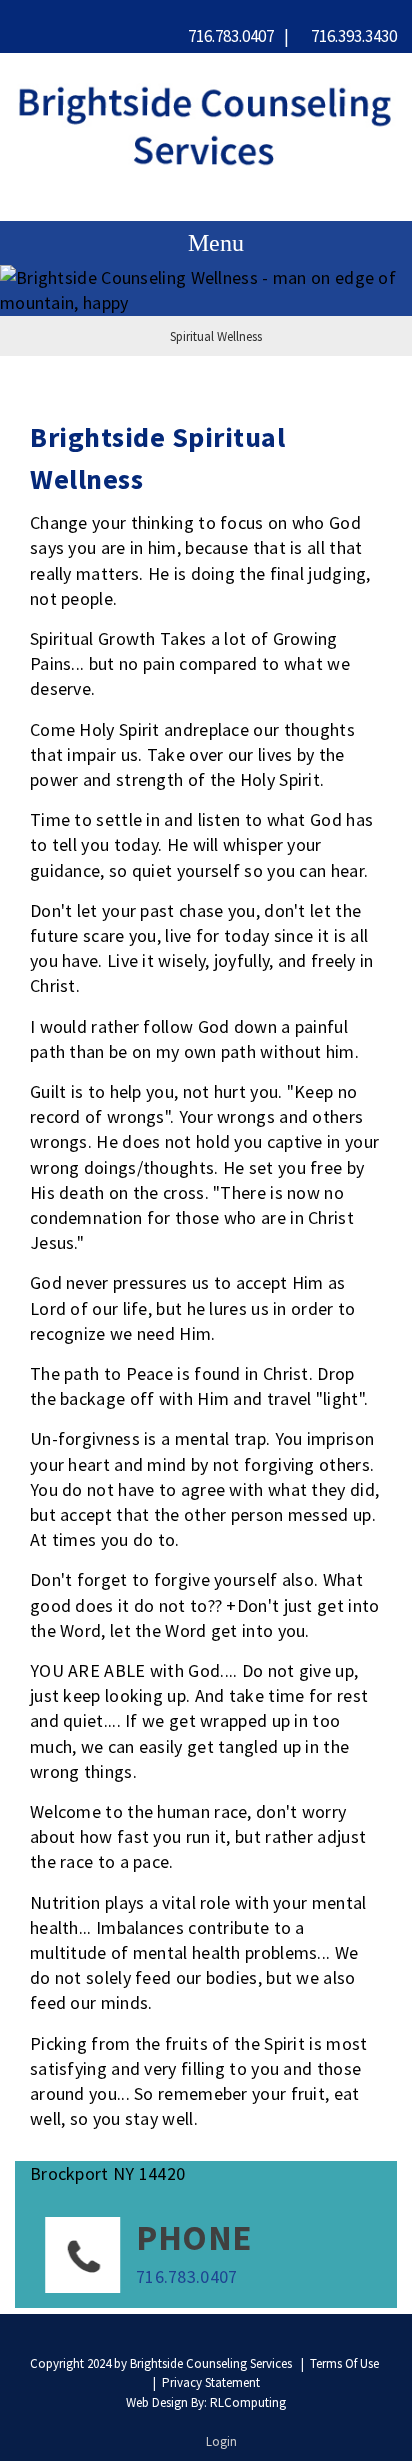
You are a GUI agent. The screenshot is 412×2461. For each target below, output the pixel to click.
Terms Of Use (344, 2363)
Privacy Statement (211, 2382)
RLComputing (248, 2402)
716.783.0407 (229, 36)
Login (221, 2441)
